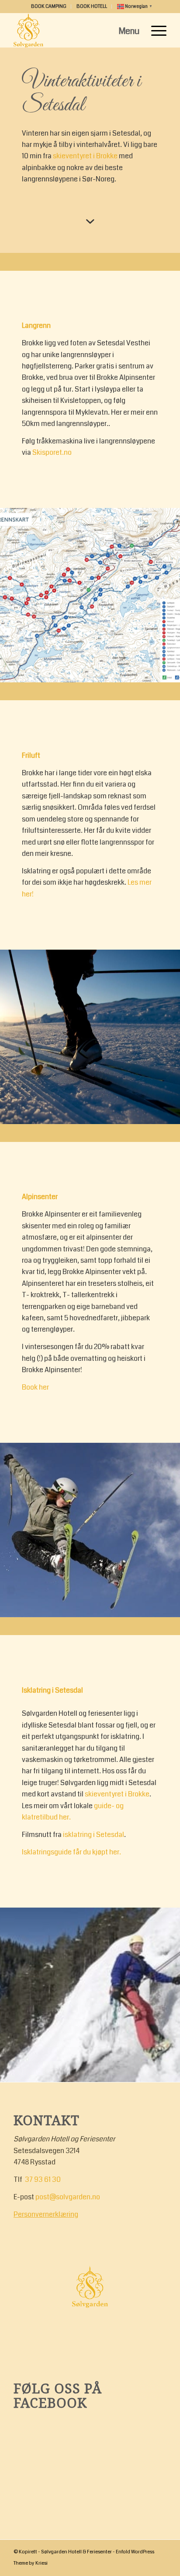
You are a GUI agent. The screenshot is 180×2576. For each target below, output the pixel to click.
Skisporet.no (52, 452)
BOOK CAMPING (49, 6)
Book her (35, 1387)
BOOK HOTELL (92, 6)
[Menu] (154, 30)
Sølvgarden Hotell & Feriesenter (76, 2552)
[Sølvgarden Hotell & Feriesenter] (75, 30)
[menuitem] (49, 7)
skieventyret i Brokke (85, 156)
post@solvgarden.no (68, 2197)
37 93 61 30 (43, 2179)
